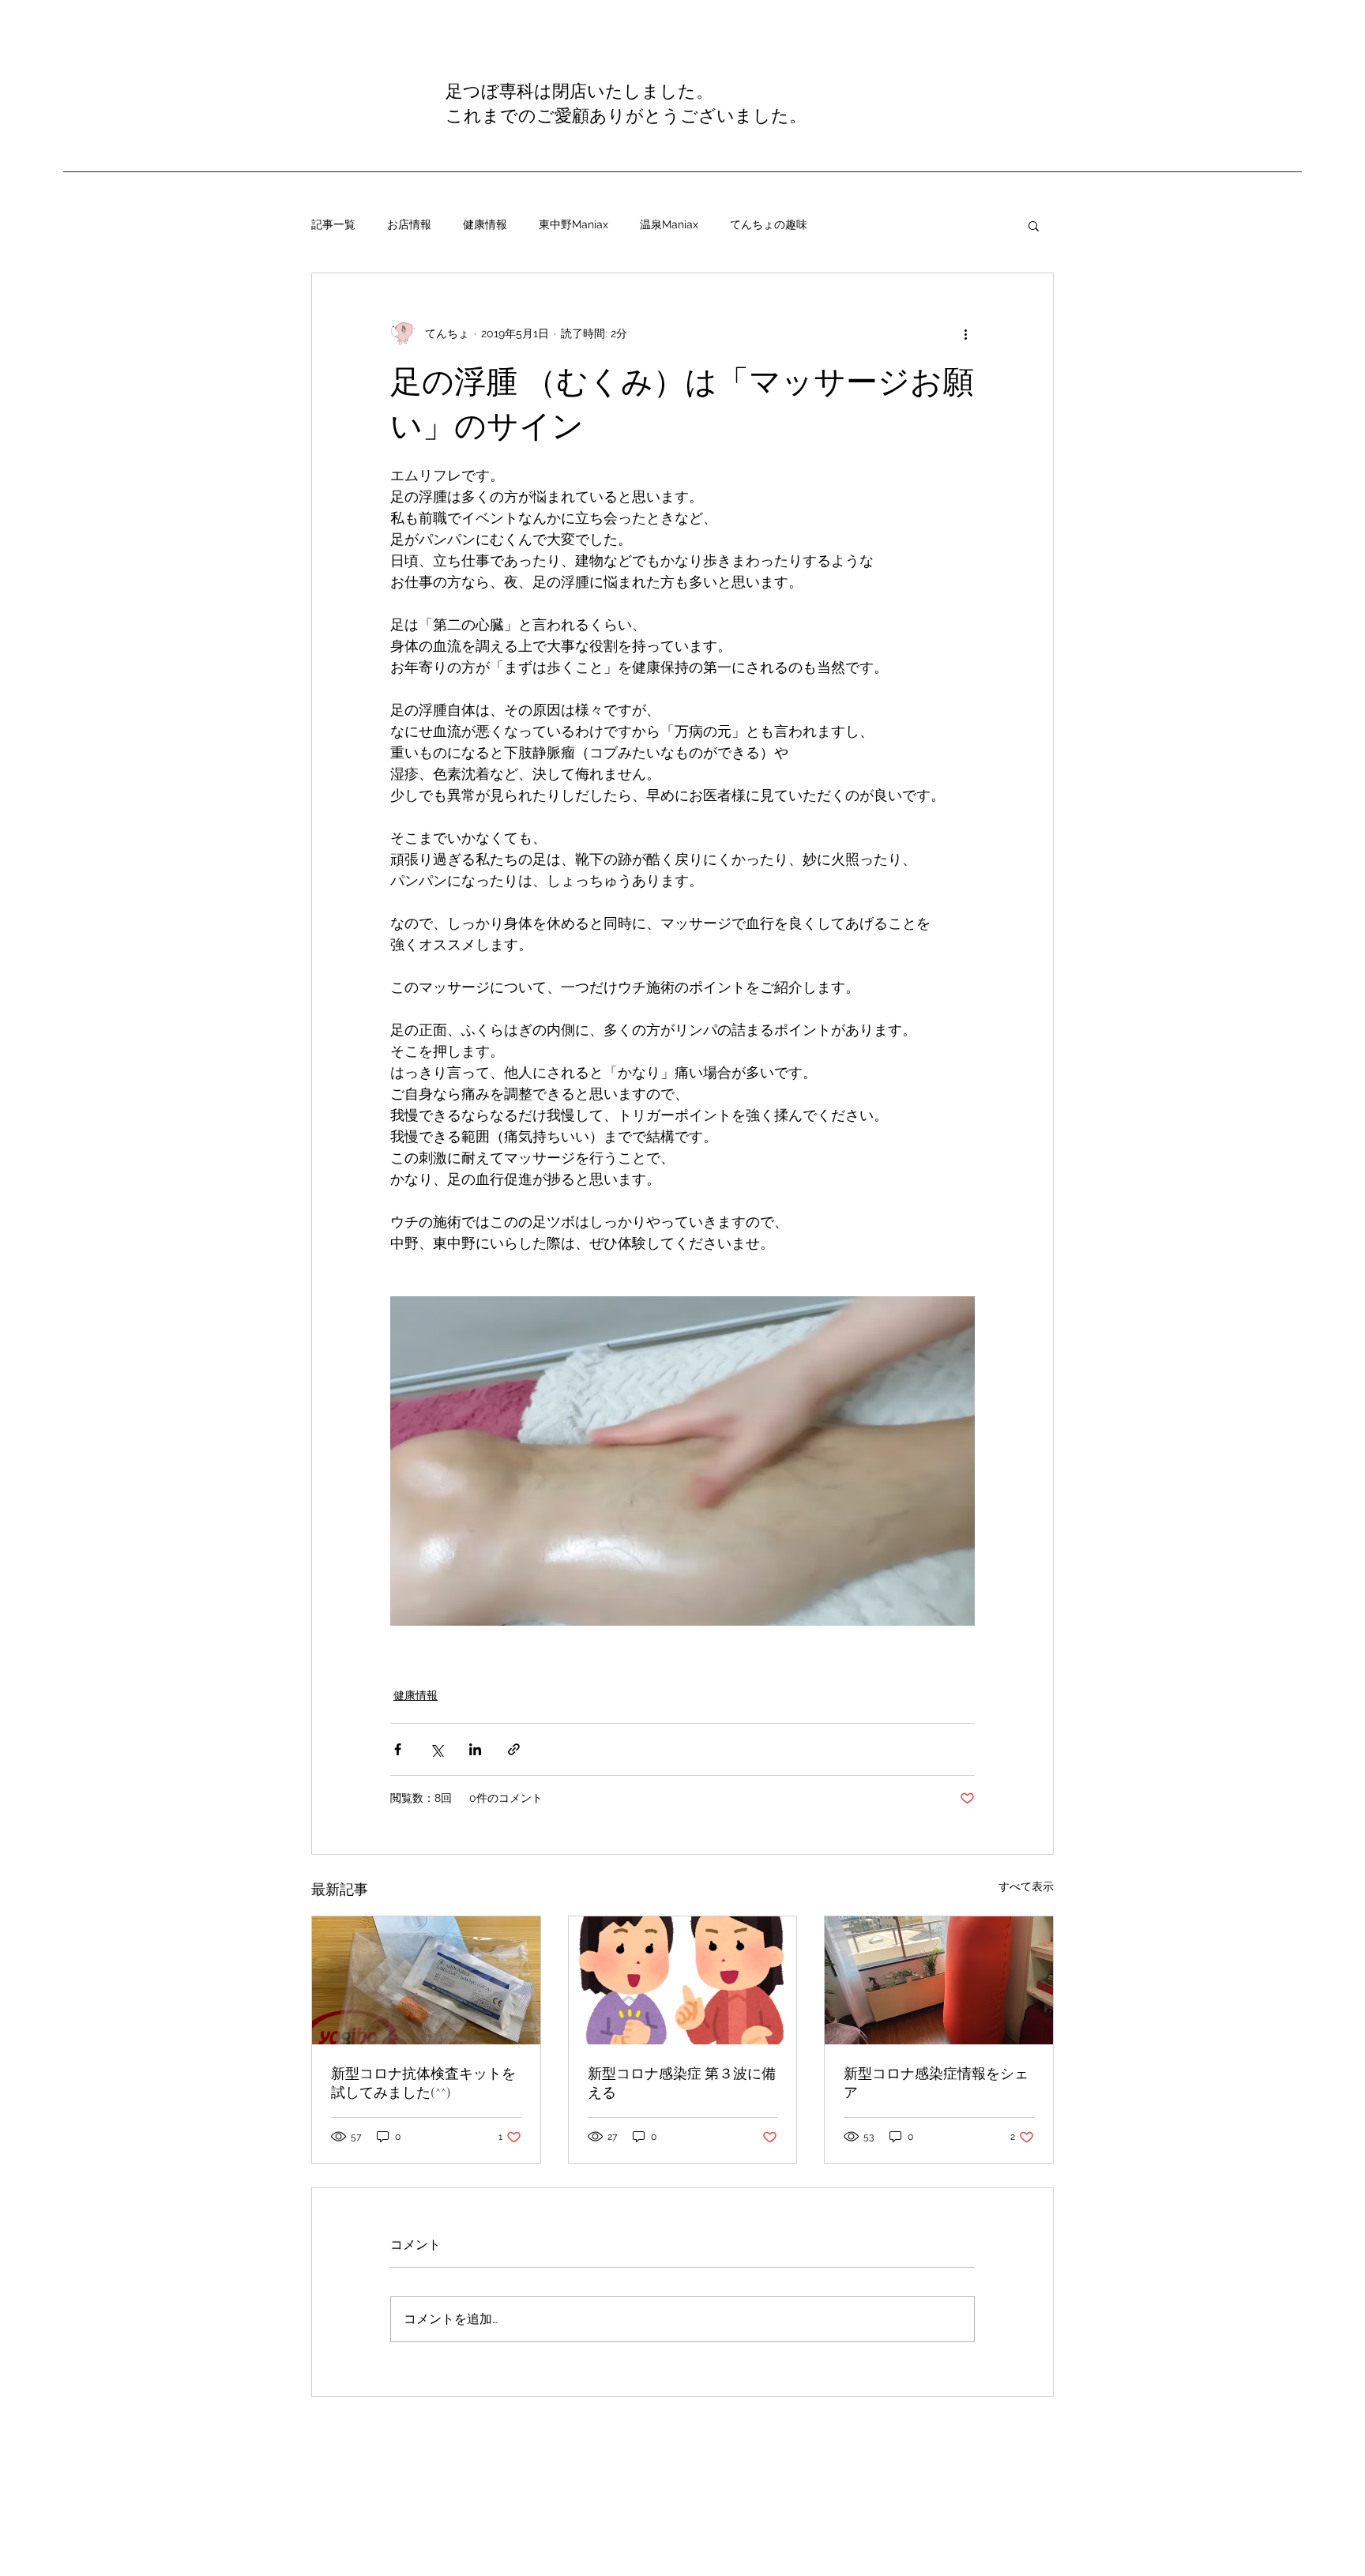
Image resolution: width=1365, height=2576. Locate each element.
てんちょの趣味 (769, 224)
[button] (1034, 225)
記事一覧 (333, 224)
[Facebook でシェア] (398, 1749)
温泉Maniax (669, 224)
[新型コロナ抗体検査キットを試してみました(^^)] (426, 1980)
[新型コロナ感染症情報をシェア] (939, 1980)
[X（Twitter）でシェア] (436, 1749)
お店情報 (409, 224)
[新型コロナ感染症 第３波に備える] (683, 1980)
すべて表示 (1026, 1886)
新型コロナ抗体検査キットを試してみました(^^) (423, 2083)
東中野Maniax (573, 224)
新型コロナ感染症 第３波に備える (682, 2083)
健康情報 (485, 224)
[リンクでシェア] (514, 1749)
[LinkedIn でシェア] (475, 1749)
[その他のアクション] (965, 333)
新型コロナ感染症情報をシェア (936, 2083)
